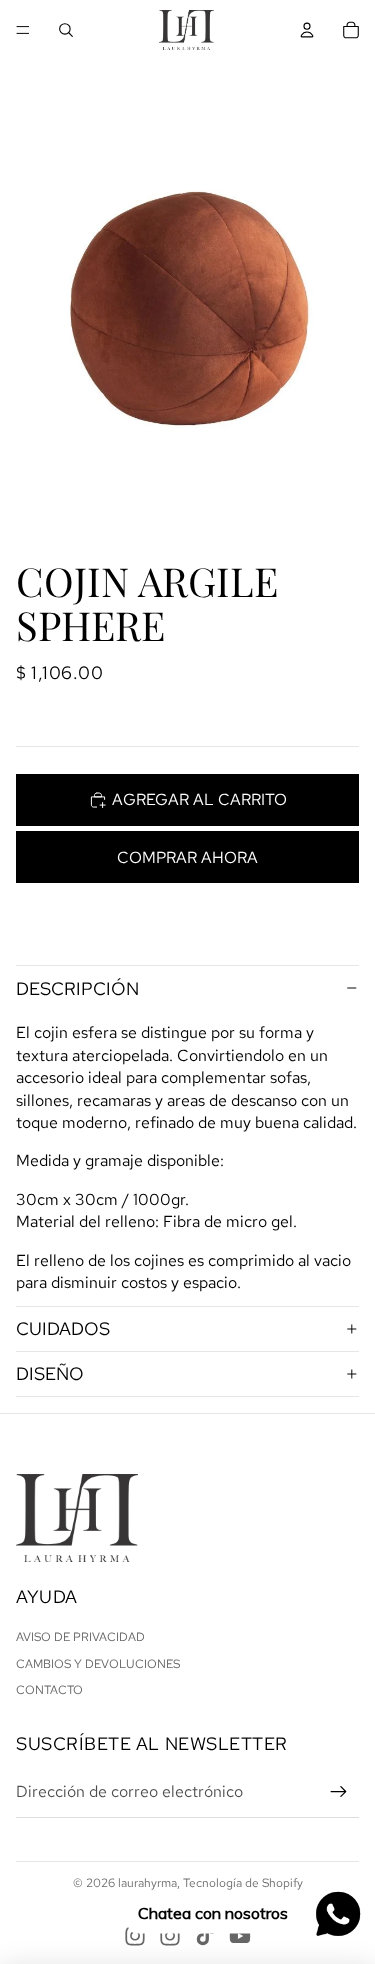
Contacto (49, 1690)
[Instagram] (135, 1936)
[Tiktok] (205, 1936)
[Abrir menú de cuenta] (307, 30)
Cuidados (63, 1328)
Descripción (77, 988)
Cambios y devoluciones (98, 1664)
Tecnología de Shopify (243, 1883)
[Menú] (23, 30)
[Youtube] (240, 1936)
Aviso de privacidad (80, 1637)
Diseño (50, 1373)
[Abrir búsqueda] (66, 30)
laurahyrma (147, 1883)
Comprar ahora (187, 857)
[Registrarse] (339, 1792)
